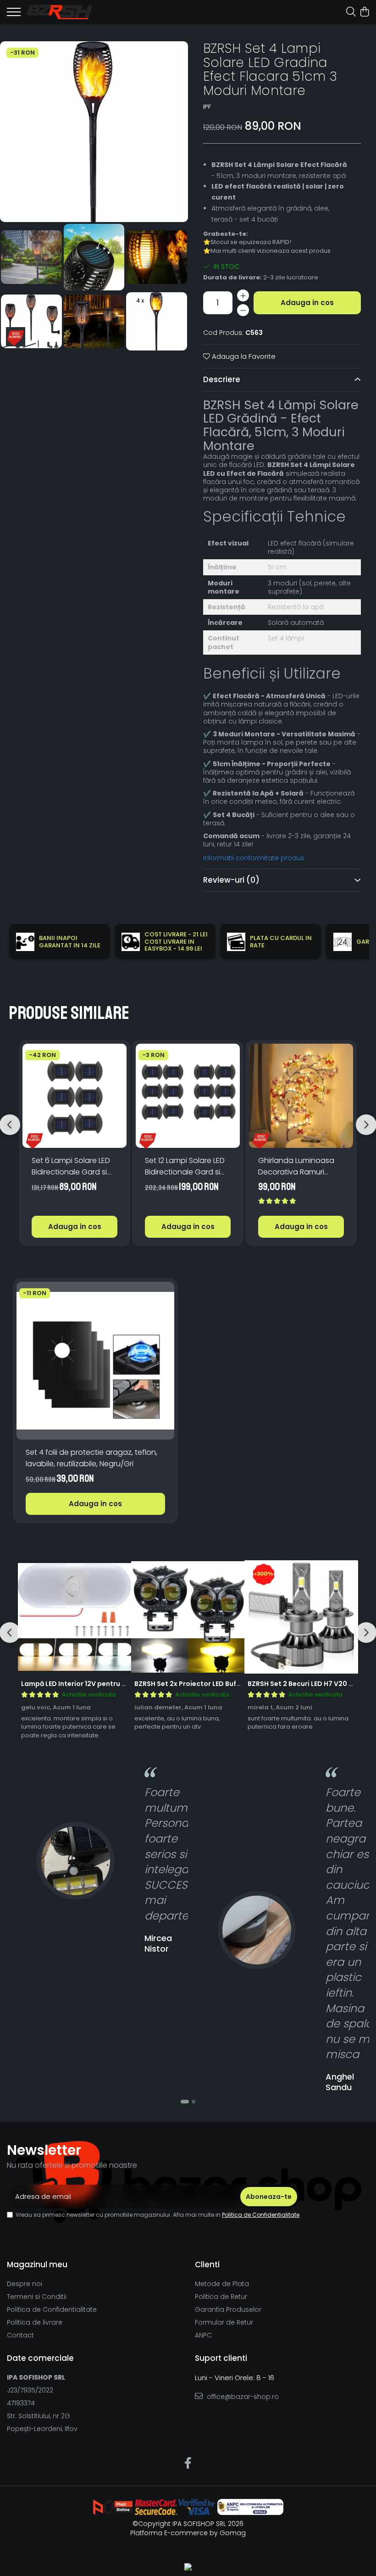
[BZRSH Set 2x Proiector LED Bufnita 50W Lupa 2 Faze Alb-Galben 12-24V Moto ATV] (188, 1617)
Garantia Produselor (228, 2309)
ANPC (203, 2335)
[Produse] (14, 15)
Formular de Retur (224, 2322)
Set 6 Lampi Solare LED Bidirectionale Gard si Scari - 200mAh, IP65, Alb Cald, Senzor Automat (71, 1166)
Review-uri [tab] (231, 880)
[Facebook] (188, 2464)
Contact (20, 2335)
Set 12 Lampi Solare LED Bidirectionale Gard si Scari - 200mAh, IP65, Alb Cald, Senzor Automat (185, 1166)
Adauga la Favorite (243, 356)
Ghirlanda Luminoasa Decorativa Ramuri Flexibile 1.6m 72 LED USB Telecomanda (299, 1166)
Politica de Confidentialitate (261, 2215)
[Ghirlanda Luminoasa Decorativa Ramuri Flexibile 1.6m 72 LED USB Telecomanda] (301, 1096)
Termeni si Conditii (37, 2297)
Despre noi (25, 2284)
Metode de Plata (222, 2284)
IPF (207, 107)
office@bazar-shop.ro (242, 2397)
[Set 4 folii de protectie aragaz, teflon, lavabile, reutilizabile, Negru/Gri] (95, 1361)
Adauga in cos (307, 303)
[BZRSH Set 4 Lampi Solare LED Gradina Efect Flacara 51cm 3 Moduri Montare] (94, 132)
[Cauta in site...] (351, 12)
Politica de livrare (35, 2322)
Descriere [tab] (222, 379)
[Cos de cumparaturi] (364, 12)
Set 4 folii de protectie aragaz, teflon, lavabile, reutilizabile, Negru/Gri (91, 1458)
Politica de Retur (221, 2297)
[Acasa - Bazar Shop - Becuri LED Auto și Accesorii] (60, 12)
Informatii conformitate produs (254, 858)
